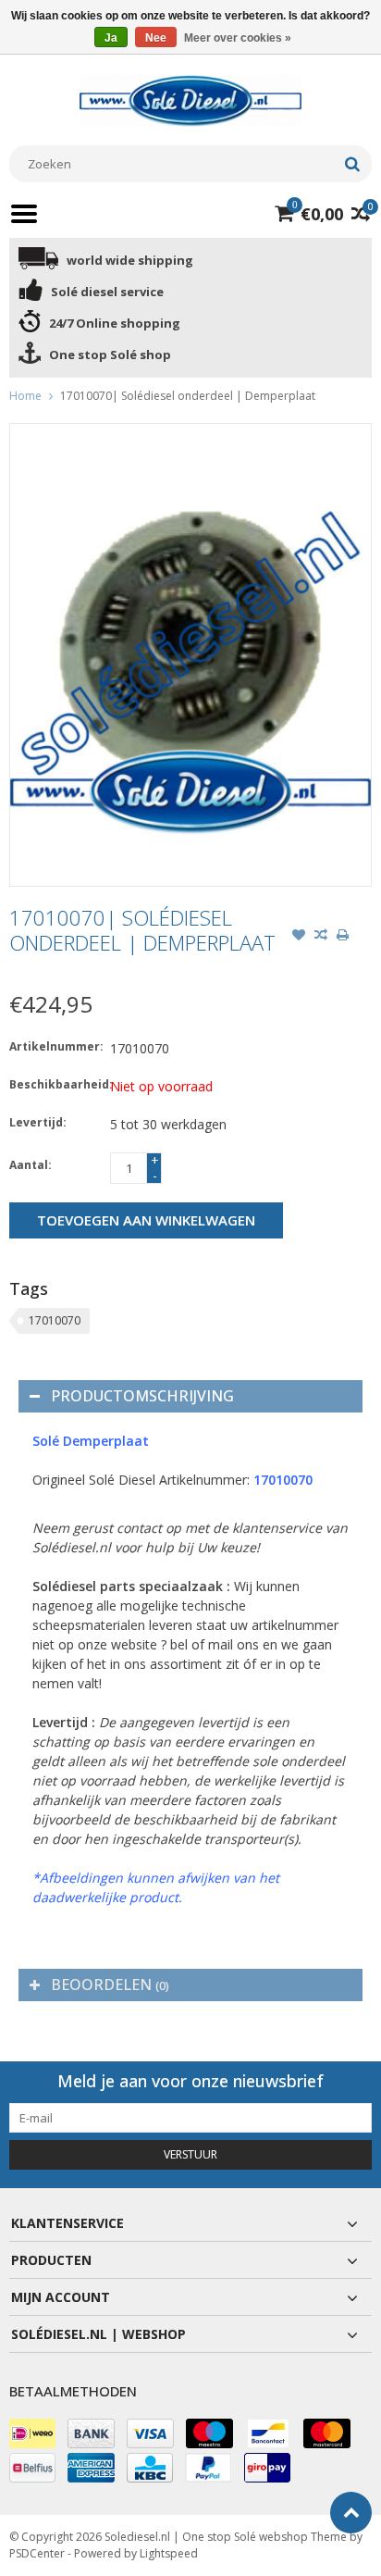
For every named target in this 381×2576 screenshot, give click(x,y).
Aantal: (31, 1165)
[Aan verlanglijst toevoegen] (299, 937)
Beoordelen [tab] (110, 1985)
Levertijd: (38, 1122)
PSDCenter (37, 2553)
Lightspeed (169, 2553)
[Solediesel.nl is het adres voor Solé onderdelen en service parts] (190, 100)
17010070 (55, 1320)
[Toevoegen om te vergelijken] (321, 937)
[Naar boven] (351, 2513)
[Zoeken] (352, 164)
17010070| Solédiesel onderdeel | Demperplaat (188, 396)
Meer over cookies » (238, 38)
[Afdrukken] (343, 937)
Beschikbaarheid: (55, 1084)
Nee (156, 38)
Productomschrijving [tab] (142, 1396)
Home (25, 396)
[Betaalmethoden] (32, 2433)
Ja (111, 38)
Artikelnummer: (55, 1046)
